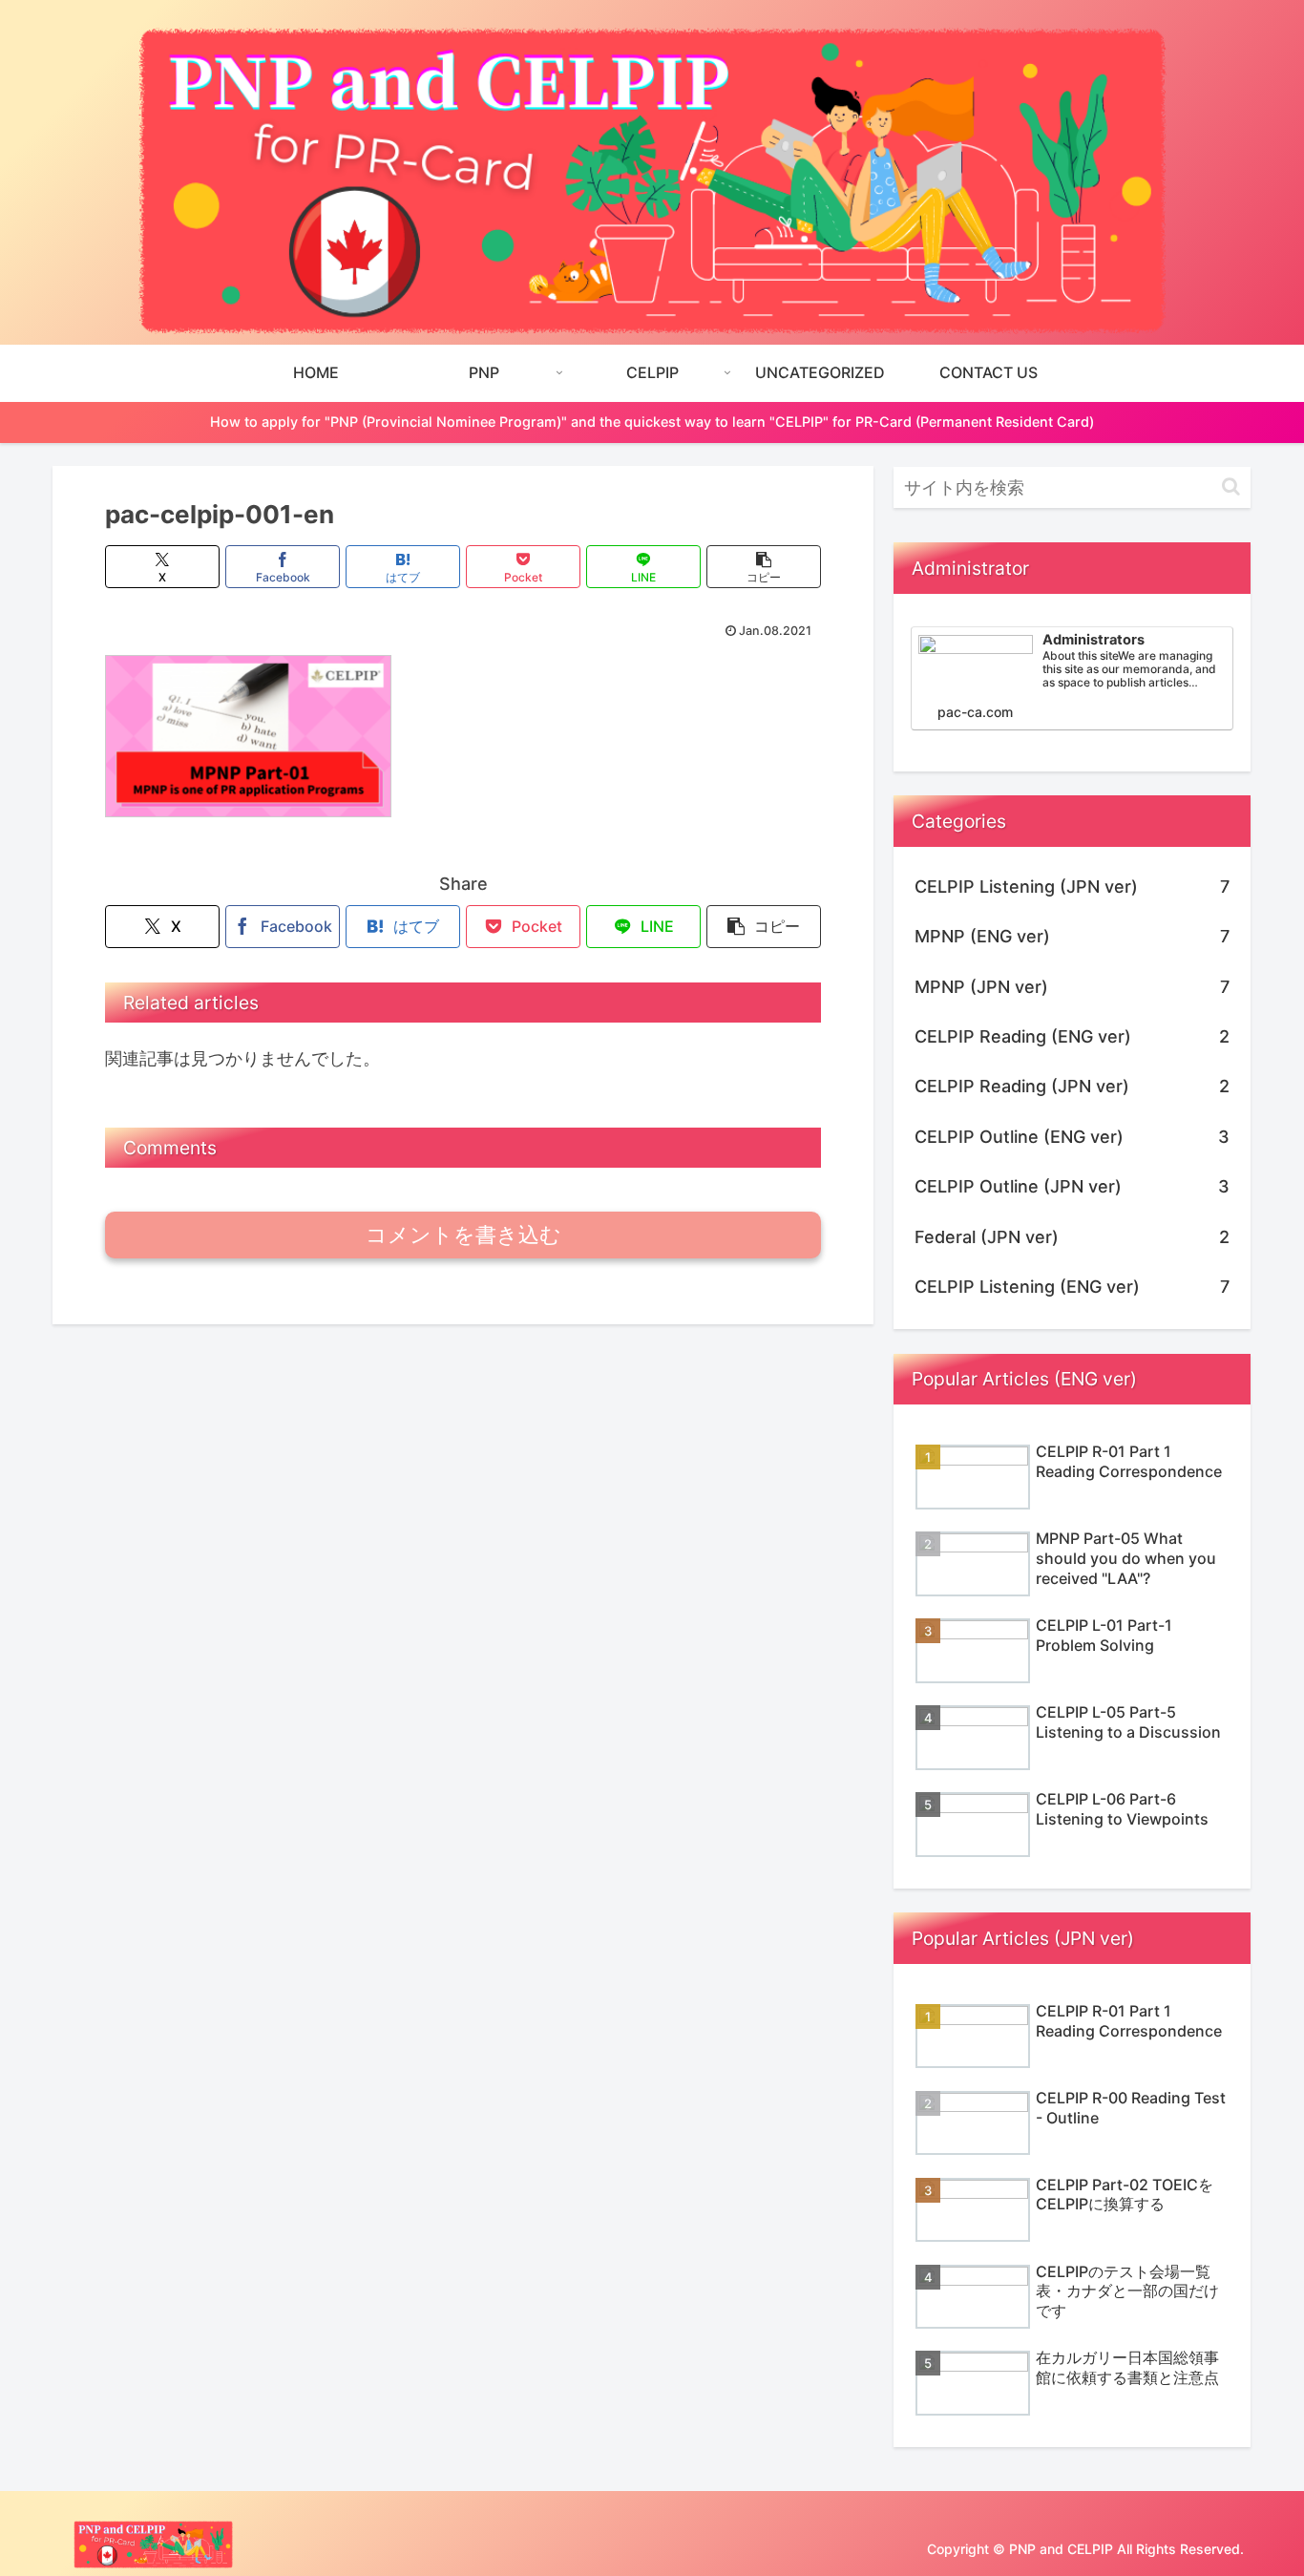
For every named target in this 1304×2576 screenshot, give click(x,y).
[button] (764, 567)
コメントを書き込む (463, 1235)
